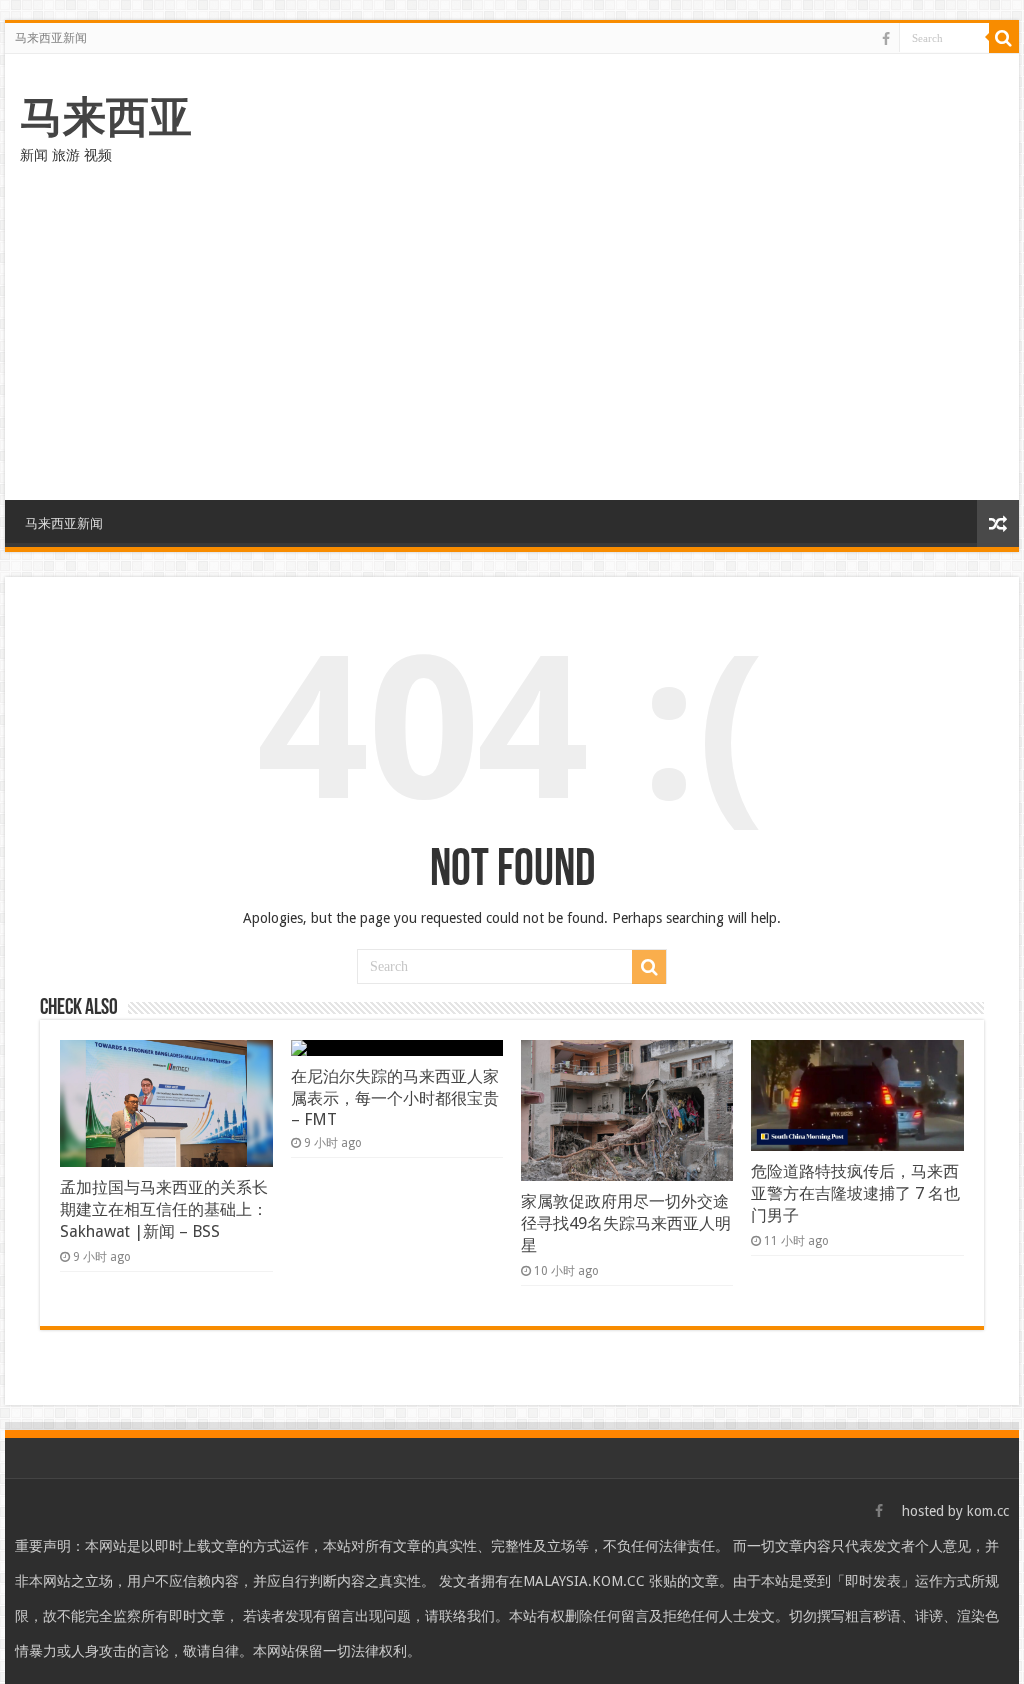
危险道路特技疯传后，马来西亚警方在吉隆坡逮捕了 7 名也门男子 (855, 1193)
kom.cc (988, 1511)
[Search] (1004, 38)
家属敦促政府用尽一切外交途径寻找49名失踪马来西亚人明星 (626, 1223)
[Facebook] (886, 39)
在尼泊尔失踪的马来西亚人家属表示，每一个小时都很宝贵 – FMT (395, 1098)
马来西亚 (106, 117)
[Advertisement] (512, 330)
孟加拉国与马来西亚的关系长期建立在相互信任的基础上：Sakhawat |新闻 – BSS (164, 1209)
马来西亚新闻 (51, 38)
